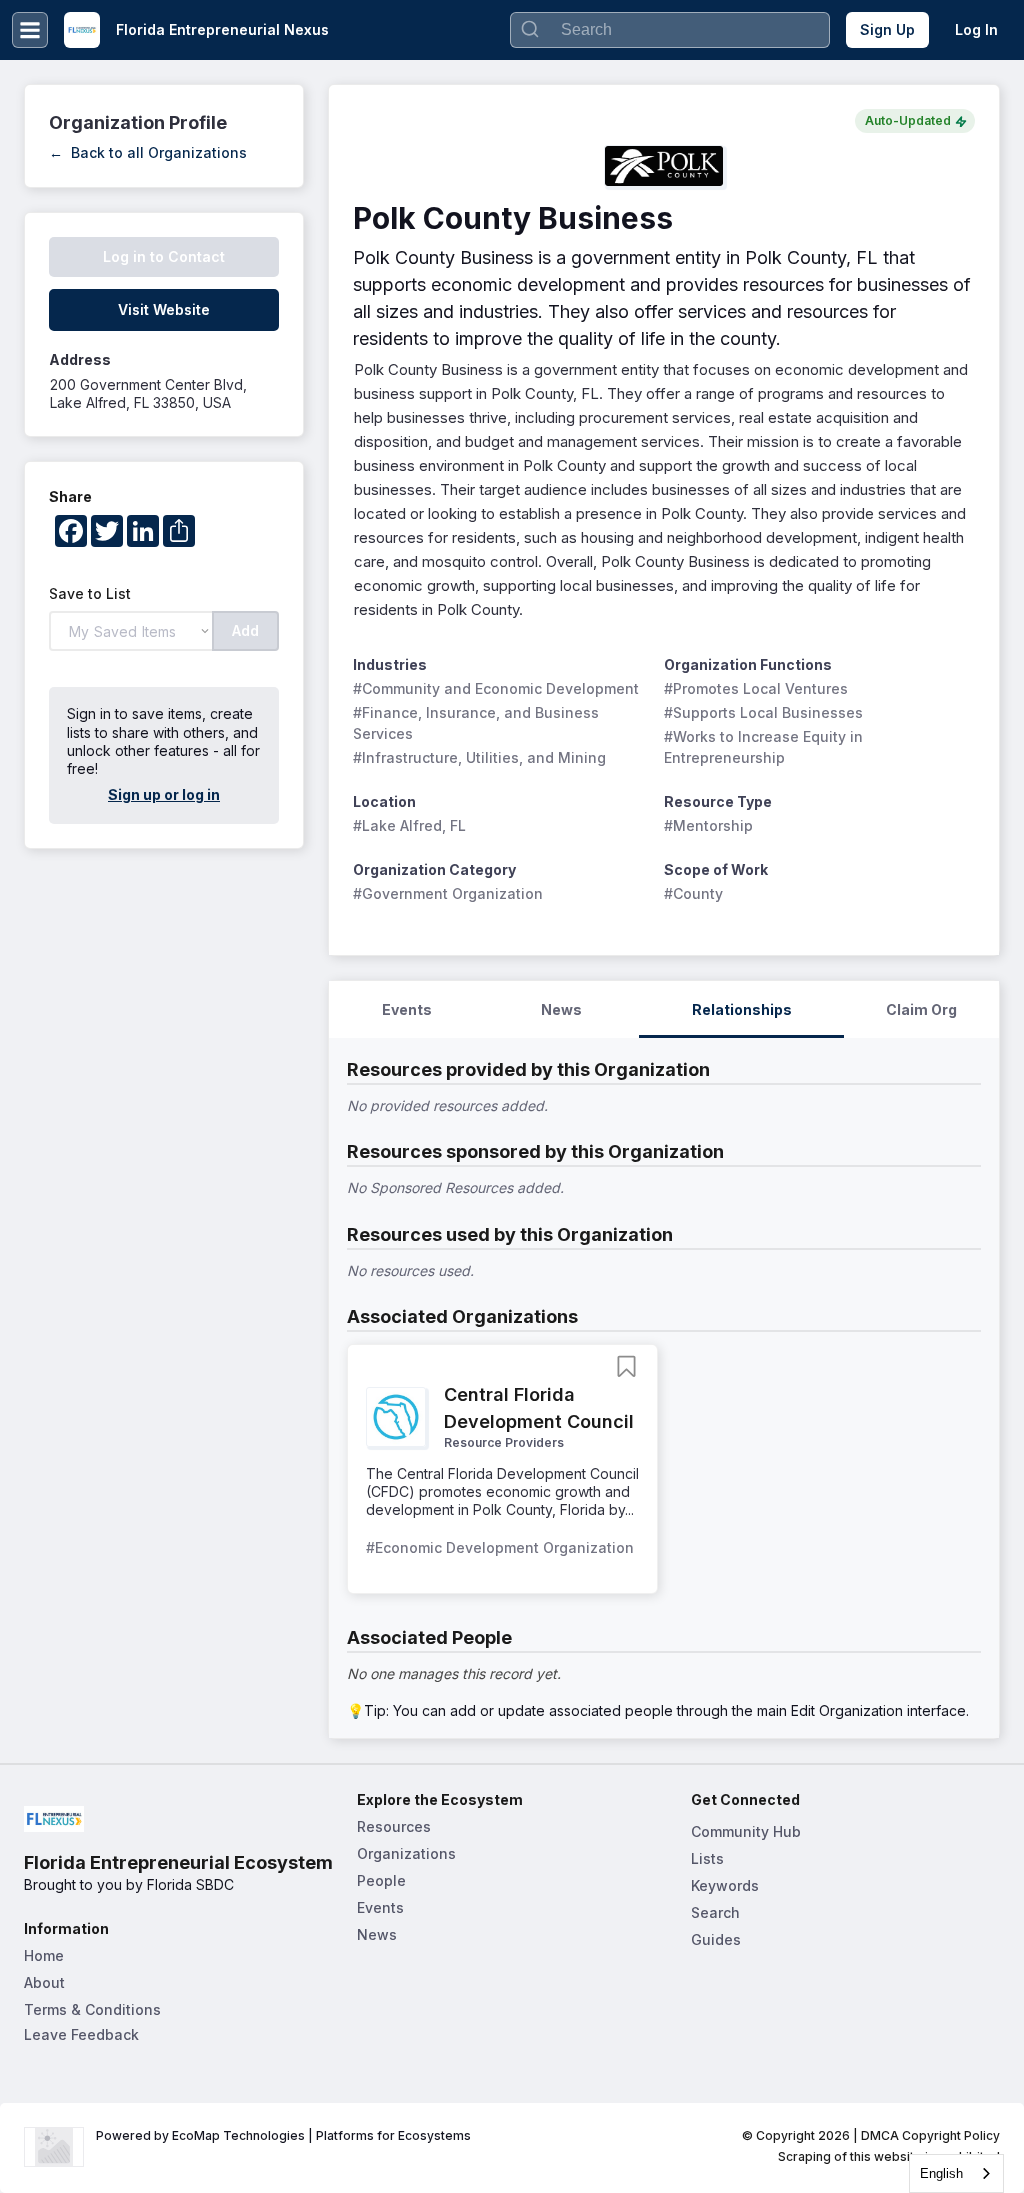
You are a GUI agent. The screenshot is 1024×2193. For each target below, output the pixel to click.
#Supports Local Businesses (763, 712)
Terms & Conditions (92, 2009)
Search (715, 1912)
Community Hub (746, 1831)
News (377, 1934)
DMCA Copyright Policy (930, 2135)
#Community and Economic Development (496, 688)
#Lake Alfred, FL (409, 825)
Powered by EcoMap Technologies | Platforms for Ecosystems (283, 2135)
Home (44, 1955)
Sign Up (887, 29)
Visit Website (164, 309)
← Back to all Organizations (148, 152)
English (941, 2173)
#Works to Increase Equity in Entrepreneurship (765, 747)
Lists (707, 1858)
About (44, 1982)
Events (380, 1907)
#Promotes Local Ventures (756, 688)
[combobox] (956, 2173)
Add (245, 630)
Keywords (725, 1885)
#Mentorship (708, 825)
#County (693, 893)
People (381, 1880)
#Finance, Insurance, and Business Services (478, 723)
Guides (716, 1939)
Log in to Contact (164, 256)
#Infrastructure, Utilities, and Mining (479, 757)
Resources (394, 1826)
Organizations (406, 1853)
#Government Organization (448, 893)
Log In (976, 29)
